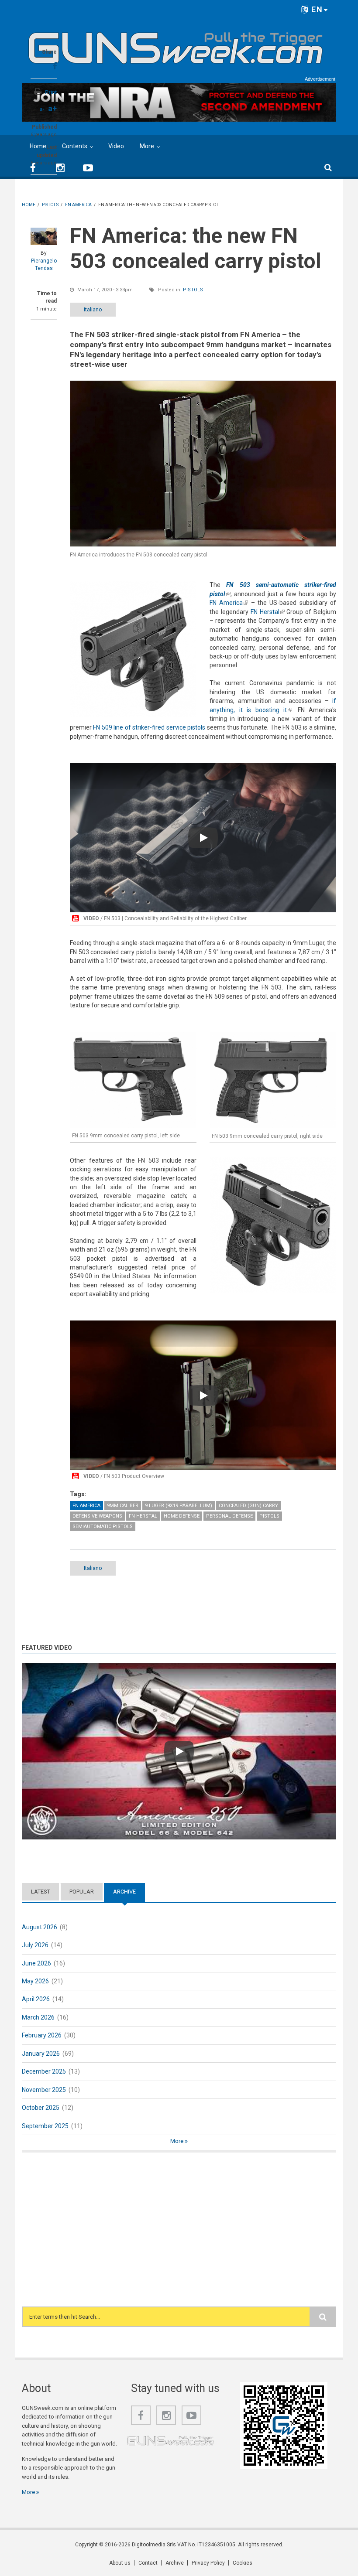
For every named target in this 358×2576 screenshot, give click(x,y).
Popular (82, 1892)
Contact (148, 2563)
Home (38, 146)
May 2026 (35, 1981)
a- (42, 109)
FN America (229, 603)
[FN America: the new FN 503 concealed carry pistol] (203, 464)
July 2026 (35, 1945)
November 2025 (44, 2090)
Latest (41, 1892)
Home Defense (182, 1516)
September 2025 (45, 2126)
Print (51, 92)
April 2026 (36, 1999)
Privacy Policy (208, 2563)
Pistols (193, 290)
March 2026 (38, 2017)
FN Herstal (268, 612)
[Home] (176, 44)
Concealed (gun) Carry (248, 1506)
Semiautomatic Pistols (103, 1527)
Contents (75, 146)
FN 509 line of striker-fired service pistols (149, 727)
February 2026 (42, 2035)
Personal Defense (229, 1516)
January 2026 (41, 2054)
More (147, 146)
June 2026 (36, 1963)
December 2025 (44, 2071)
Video (116, 146)
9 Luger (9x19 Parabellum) (179, 1506)
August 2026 (40, 1927)
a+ (52, 108)
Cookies (243, 2563)
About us (120, 2563)
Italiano (93, 309)
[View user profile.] (44, 236)
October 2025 (41, 2108)
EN (316, 9)
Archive (129, 1892)
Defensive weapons (97, 1516)
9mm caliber (123, 1506)
